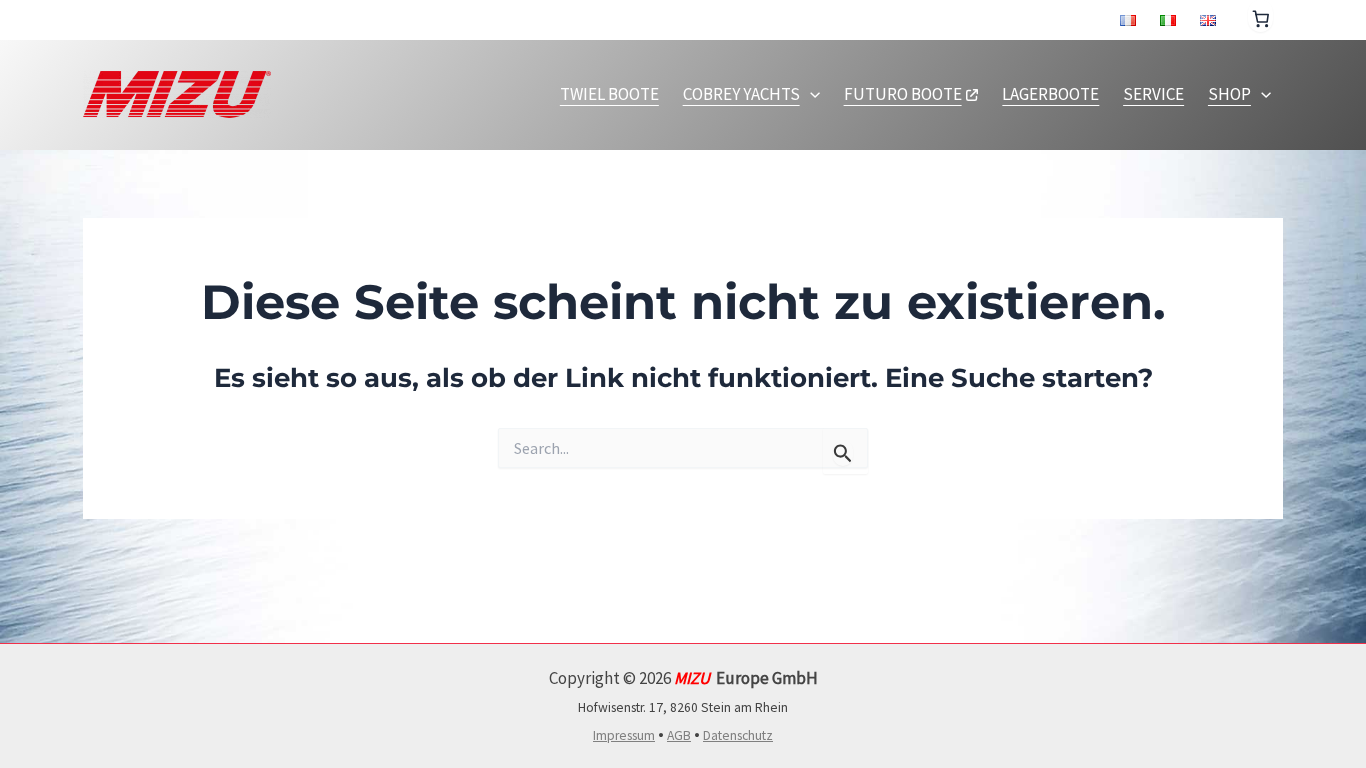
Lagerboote (1050, 94)
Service (1153, 94)
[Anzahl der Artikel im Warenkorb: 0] (1261, 16)
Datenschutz (738, 735)
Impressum (624, 735)
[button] (810, 94)
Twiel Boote (609, 94)
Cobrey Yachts (741, 94)
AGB (679, 735)
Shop (1229, 94)
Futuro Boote (903, 94)
